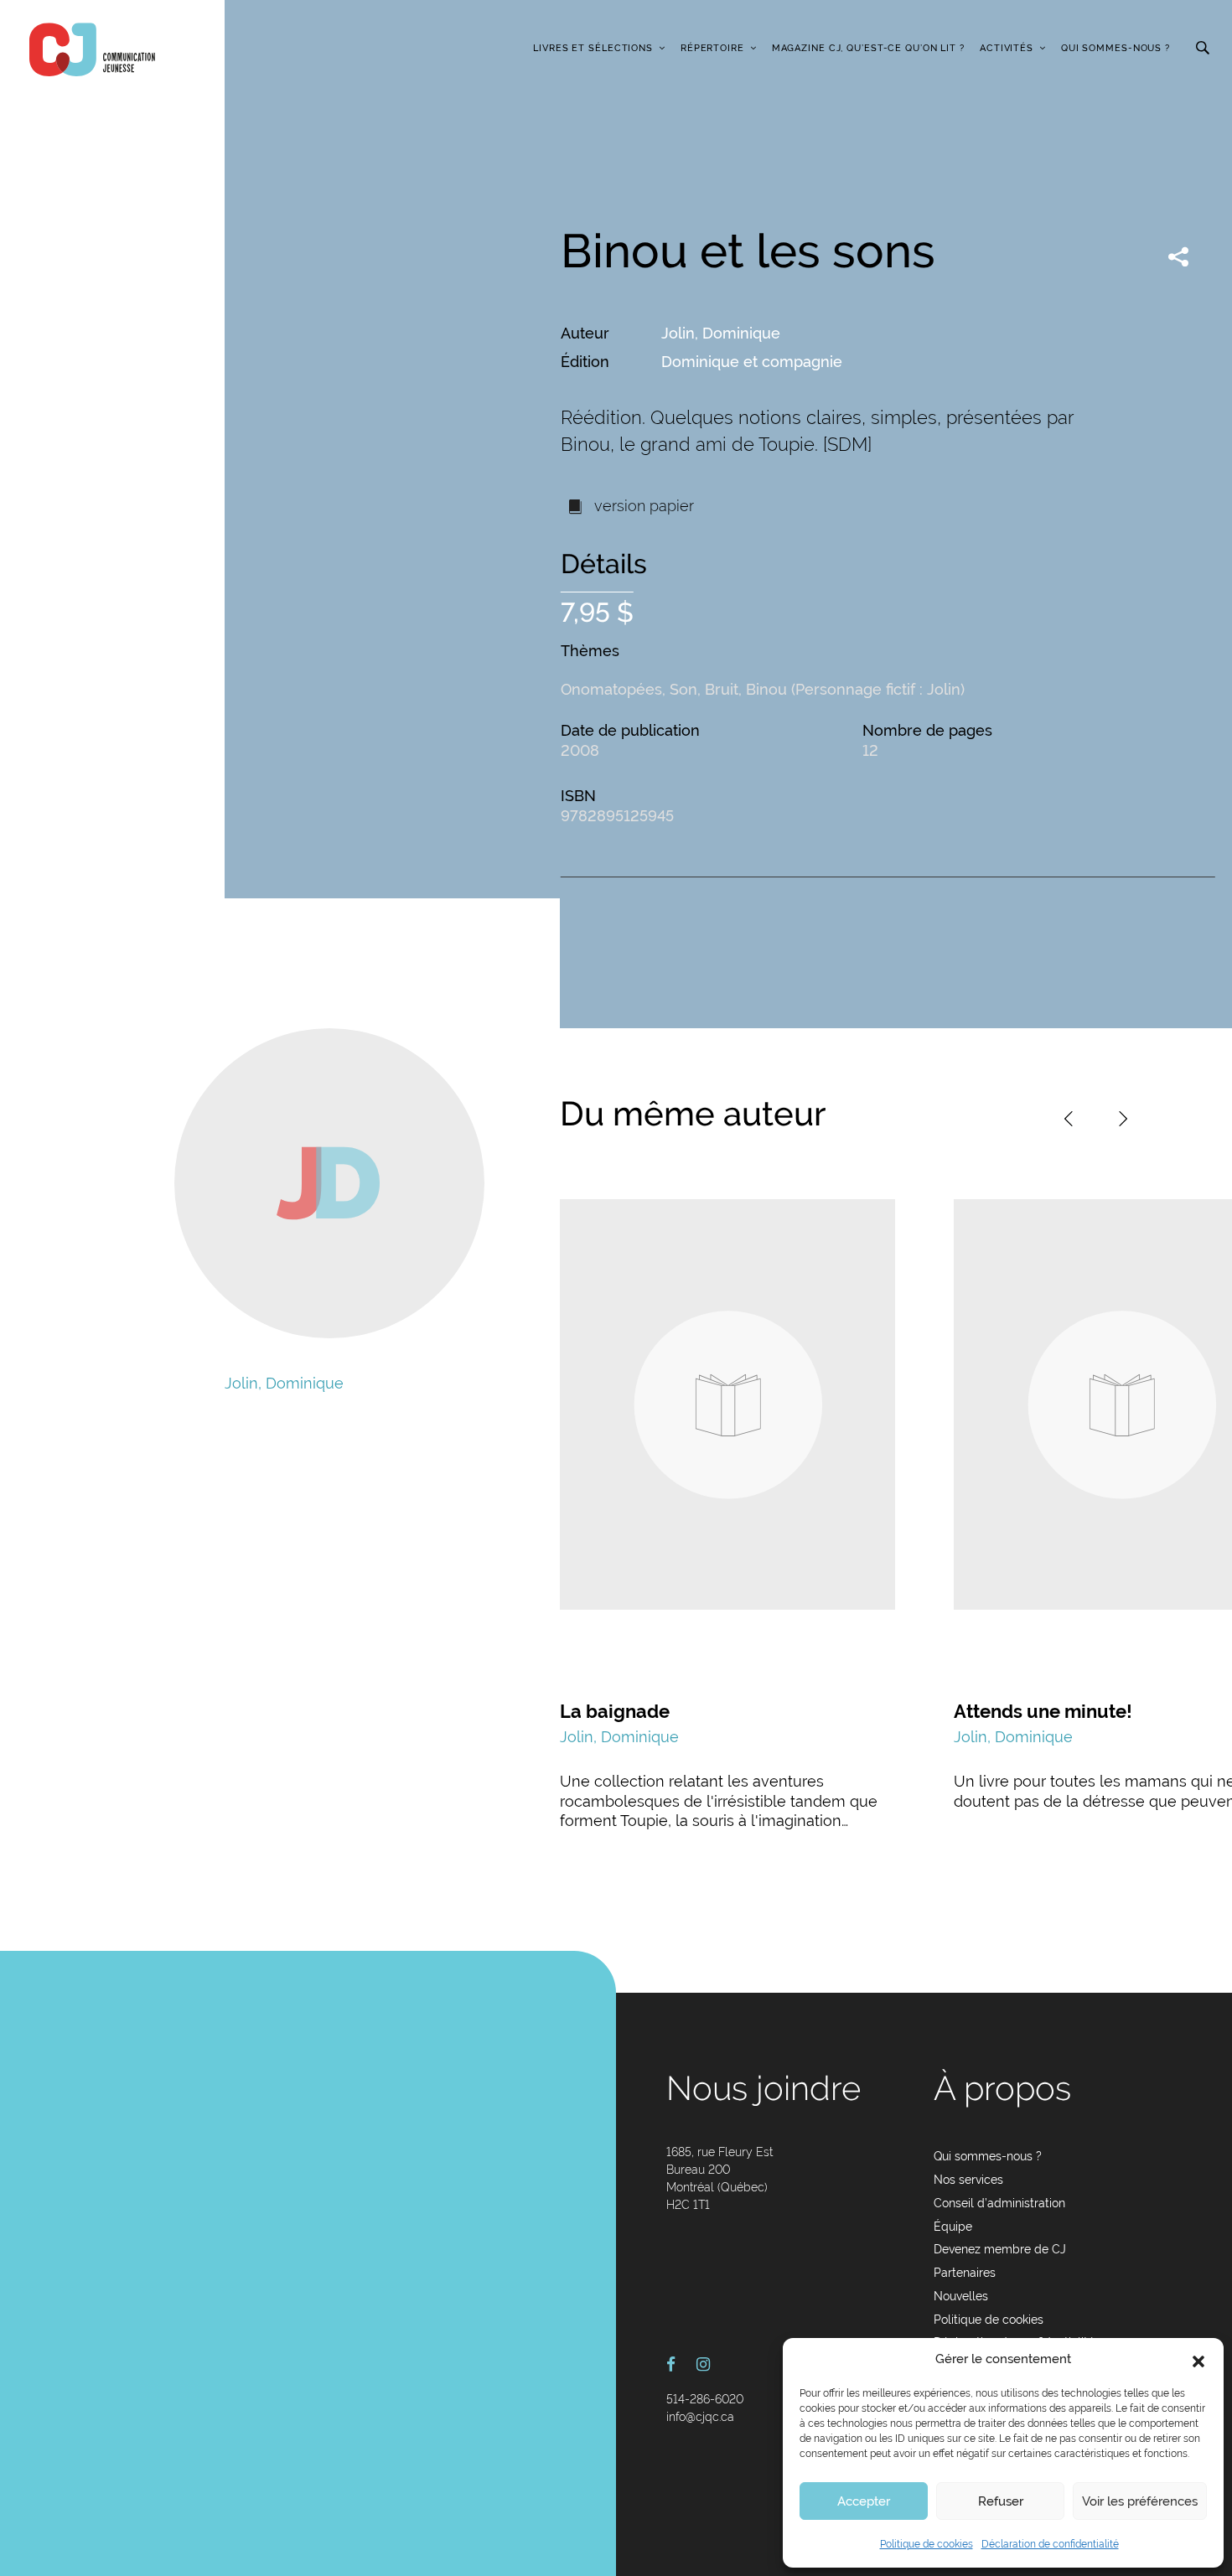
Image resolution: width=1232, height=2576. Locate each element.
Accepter (864, 2501)
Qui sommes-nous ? (1116, 48)
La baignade (615, 1711)
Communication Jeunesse (92, 49)
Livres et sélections (593, 48)
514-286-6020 (705, 2399)
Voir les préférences (1140, 2501)
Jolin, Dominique (721, 333)
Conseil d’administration (999, 2203)
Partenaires (965, 2273)
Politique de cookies (927, 2544)
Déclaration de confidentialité (1050, 2544)
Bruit (722, 689)
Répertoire (712, 48)
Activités (1007, 48)
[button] (1198, 2360)
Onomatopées (611, 689)
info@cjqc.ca (700, 2417)
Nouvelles (961, 2296)
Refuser (1001, 2501)
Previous (1069, 1119)
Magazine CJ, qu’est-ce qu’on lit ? (868, 48)
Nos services (968, 2180)
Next (1123, 1119)
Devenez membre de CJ (1000, 2249)
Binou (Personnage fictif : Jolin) (855, 689)
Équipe (953, 2227)
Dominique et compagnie (752, 362)
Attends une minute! (1043, 1711)
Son (683, 689)
